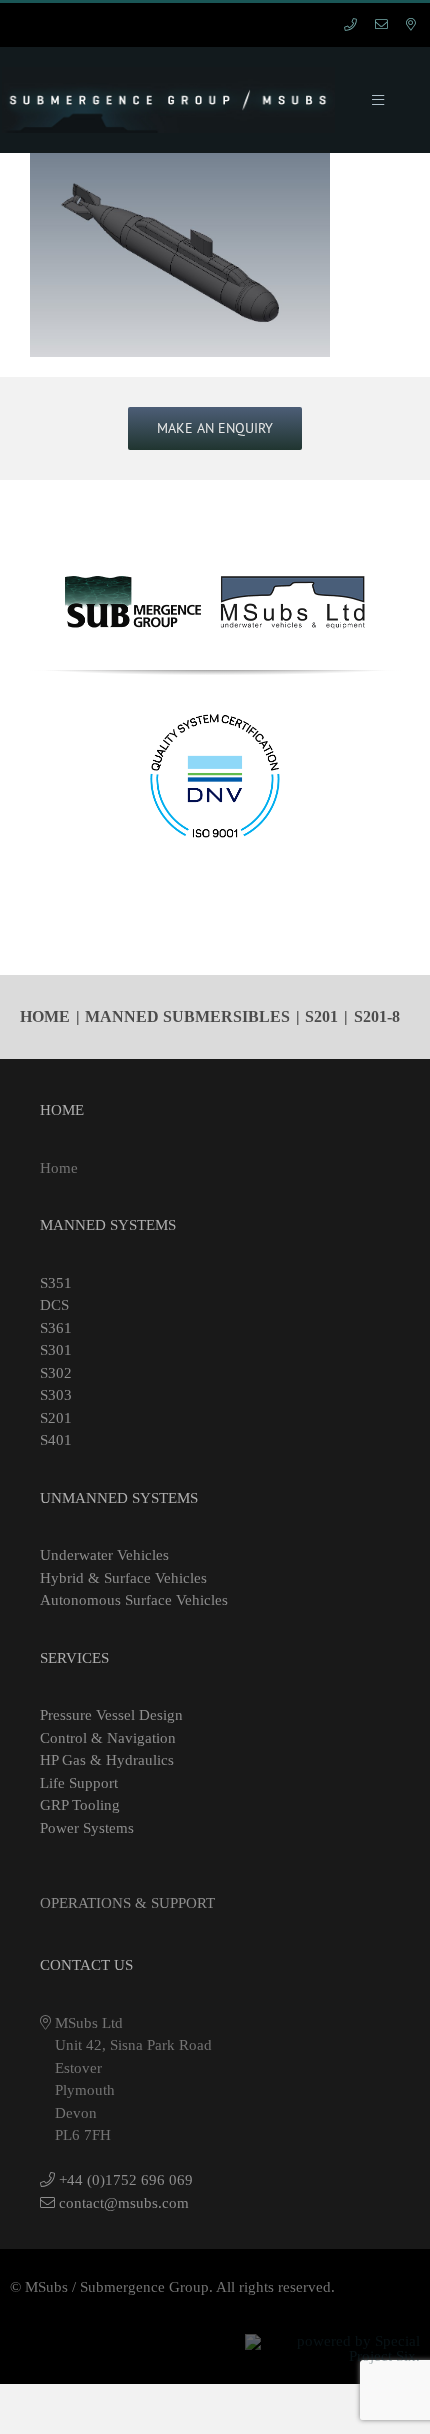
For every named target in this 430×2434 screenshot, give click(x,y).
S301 (56, 1350)
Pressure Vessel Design (111, 1715)
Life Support (79, 1783)
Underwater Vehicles (104, 1555)
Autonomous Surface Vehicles (134, 1600)
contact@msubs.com (122, 2203)
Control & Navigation (108, 1738)
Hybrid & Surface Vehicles (123, 1578)
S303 (56, 1395)
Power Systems (87, 1828)
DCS (54, 1305)
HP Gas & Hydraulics (107, 1760)
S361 (56, 1328)
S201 (56, 1418)
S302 (56, 1373)
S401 (56, 1440)
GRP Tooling (80, 1805)
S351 (56, 1283)
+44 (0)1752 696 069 (124, 2180)
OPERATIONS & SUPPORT (127, 1903)
